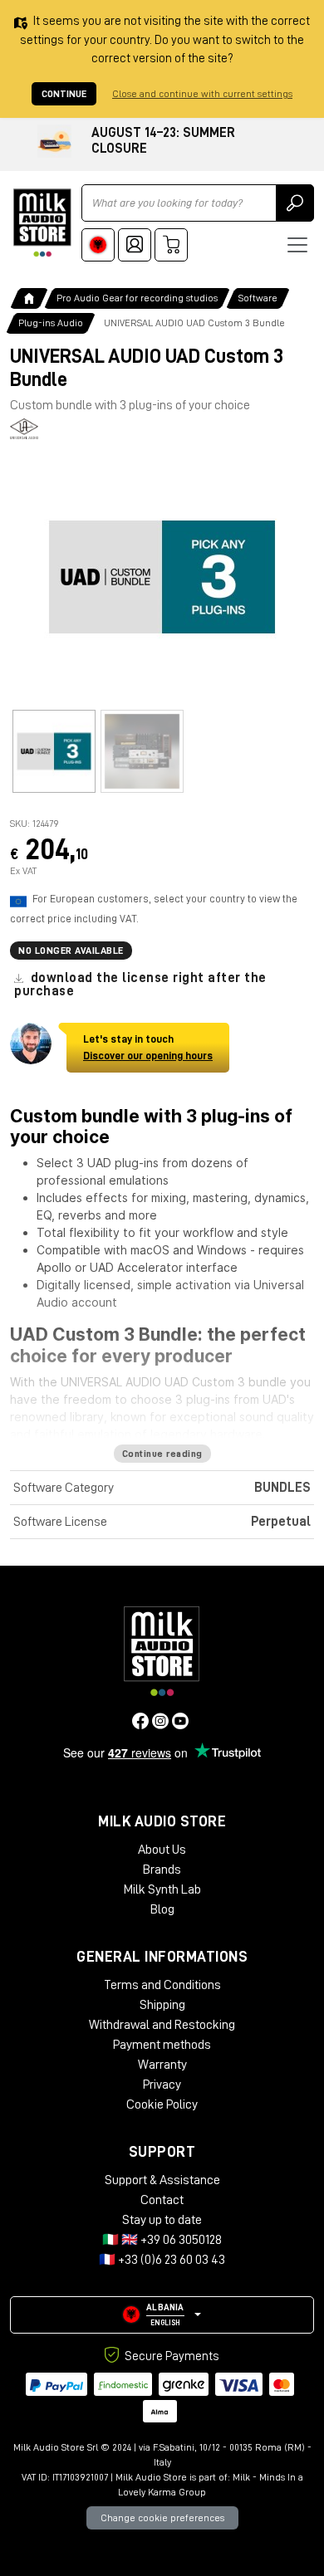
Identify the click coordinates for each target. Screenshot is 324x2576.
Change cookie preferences (162, 2518)
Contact (162, 2200)
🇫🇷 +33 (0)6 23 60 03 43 (162, 2260)
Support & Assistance (162, 2180)
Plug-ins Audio (51, 323)
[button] (162, 2315)
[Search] (295, 203)
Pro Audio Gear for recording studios (137, 298)
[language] (98, 245)
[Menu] (297, 245)
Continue (64, 94)
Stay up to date (162, 2220)
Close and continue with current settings (202, 94)
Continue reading (162, 1454)
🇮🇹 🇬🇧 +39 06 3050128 (162, 2240)
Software (258, 298)
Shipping (162, 2005)
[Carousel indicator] (54, 751)
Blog (162, 1909)
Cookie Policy (162, 2104)
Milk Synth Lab (162, 1889)
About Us (162, 1850)
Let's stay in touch (148, 1047)
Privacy (162, 2085)
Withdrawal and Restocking (162, 2025)
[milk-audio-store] (42, 223)
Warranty (162, 2065)
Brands (162, 1870)
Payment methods (162, 2045)
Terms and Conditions (162, 1985)
